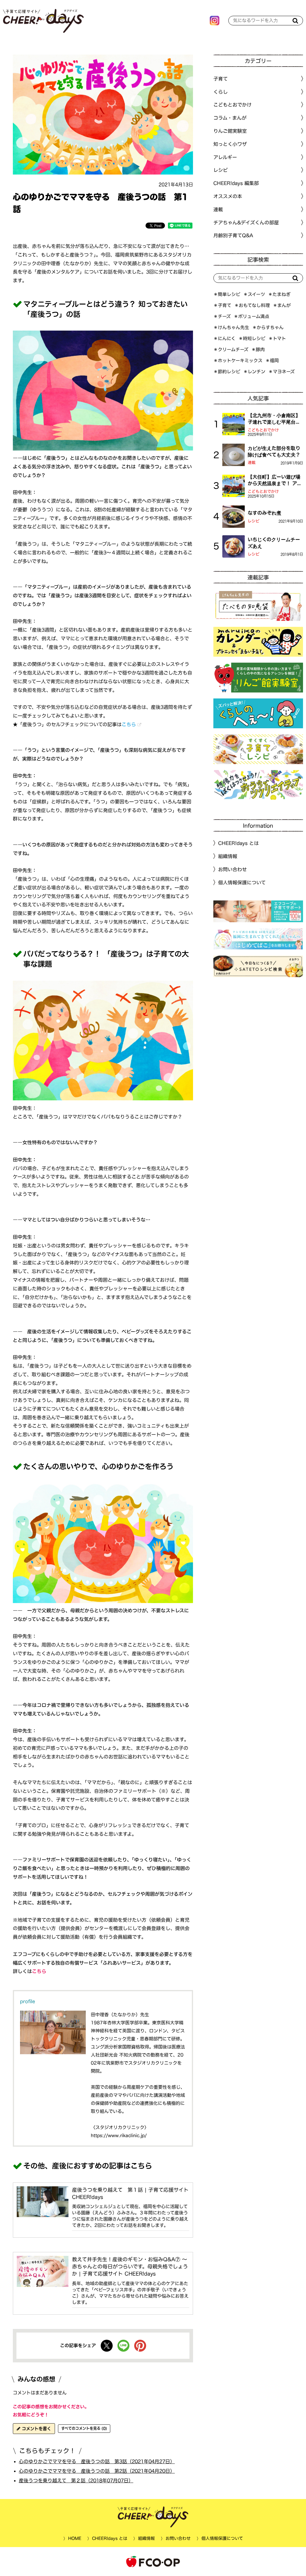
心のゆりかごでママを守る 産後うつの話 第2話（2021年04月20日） (97, 2471)
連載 (218, 209)
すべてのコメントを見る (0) (84, 2428)
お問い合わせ (232, 869)
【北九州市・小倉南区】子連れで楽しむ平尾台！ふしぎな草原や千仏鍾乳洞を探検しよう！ (274, 419)
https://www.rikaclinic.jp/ (119, 2135)
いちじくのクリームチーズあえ (274, 543)
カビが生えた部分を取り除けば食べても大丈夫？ (274, 451)
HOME (74, 2538)
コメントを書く (36, 2429)
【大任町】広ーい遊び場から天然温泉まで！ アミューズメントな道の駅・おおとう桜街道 (275, 481)
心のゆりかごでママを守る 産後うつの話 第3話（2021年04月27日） (97, 2461)
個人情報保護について (242, 883)
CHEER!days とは (238, 843)
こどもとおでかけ (263, 430)
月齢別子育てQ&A (233, 235)
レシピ (254, 521)
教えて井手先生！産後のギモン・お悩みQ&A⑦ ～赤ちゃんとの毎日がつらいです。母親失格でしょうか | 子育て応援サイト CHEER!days (130, 2266)
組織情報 (228, 856)
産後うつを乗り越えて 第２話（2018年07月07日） (76, 2480)
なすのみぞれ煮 (264, 513)
